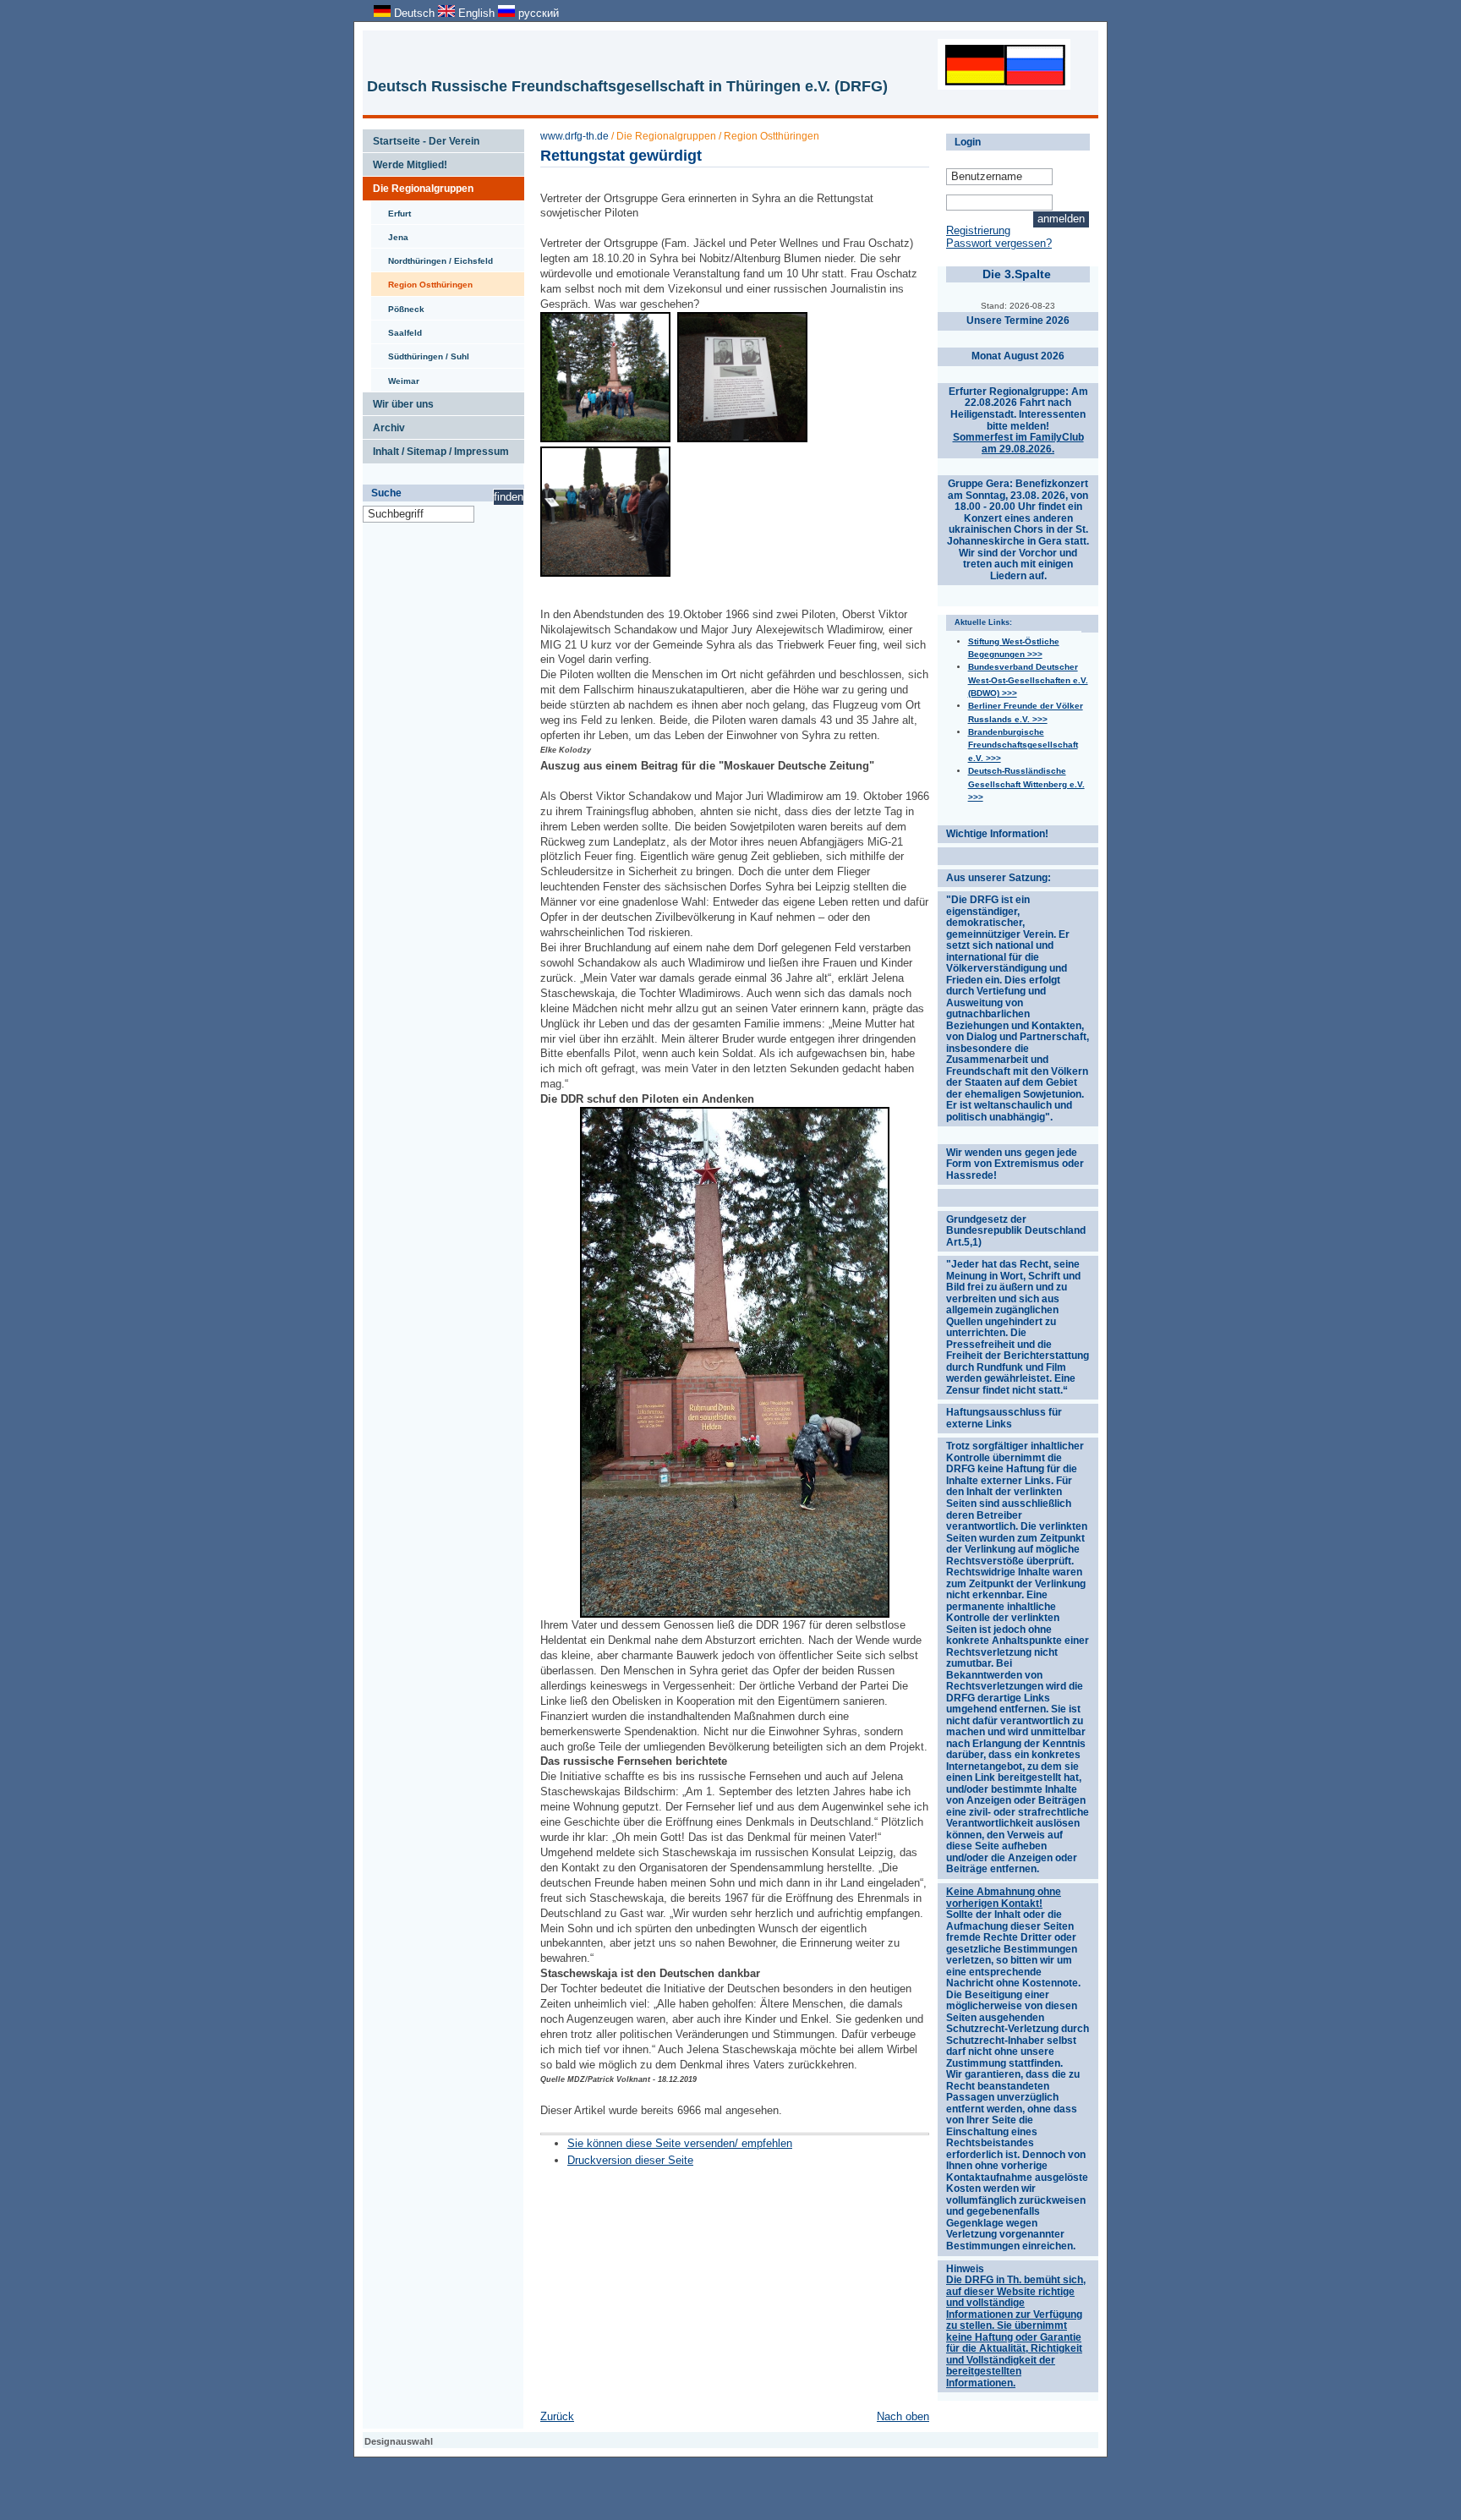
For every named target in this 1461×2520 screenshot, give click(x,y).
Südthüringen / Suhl (420, 353)
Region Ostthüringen (422, 281)
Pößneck (398, 305)
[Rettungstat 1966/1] (605, 438)
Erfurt (391, 210)
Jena (390, 233)
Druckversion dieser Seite (630, 2160)
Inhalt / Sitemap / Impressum (436, 448)
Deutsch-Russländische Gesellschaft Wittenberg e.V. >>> (1026, 784)
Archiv (384, 425)
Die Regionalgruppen (418, 185)
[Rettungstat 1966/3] (742, 438)
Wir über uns (398, 401)
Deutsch (414, 13)
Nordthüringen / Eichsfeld (432, 257)
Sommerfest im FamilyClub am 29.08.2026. (1018, 443)
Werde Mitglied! (405, 162)
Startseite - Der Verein (421, 138)
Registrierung (978, 230)
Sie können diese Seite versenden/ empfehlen (680, 2143)
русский (537, 13)
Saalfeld (397, 329)
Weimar (395, 377)
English (476, 13)
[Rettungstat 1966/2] (605, 573)
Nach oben (903, 2416)
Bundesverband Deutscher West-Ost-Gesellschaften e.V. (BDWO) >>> (1028, 680)
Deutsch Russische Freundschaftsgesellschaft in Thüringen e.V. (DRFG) (627, 86)
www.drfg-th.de (575, 136)
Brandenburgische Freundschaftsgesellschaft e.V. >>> (1023, 745)
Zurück (557, 2416)
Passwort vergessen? (999, 243)
